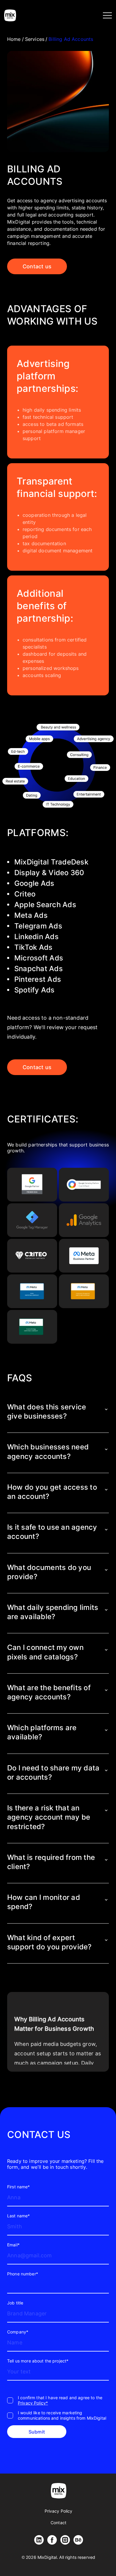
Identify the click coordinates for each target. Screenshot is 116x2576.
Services (35, 39)
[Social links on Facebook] (52, 2540)
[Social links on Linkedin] (39, 2540)
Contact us (37, 266)
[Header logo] (10, 15)
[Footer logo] (59, 2491)
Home (14, 39)
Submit (37, 2432)
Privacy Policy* (33, 2403)
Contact (58, 2523)
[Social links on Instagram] (65, 2540)
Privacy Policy (59, 2511)
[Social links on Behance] (78, 2540)
